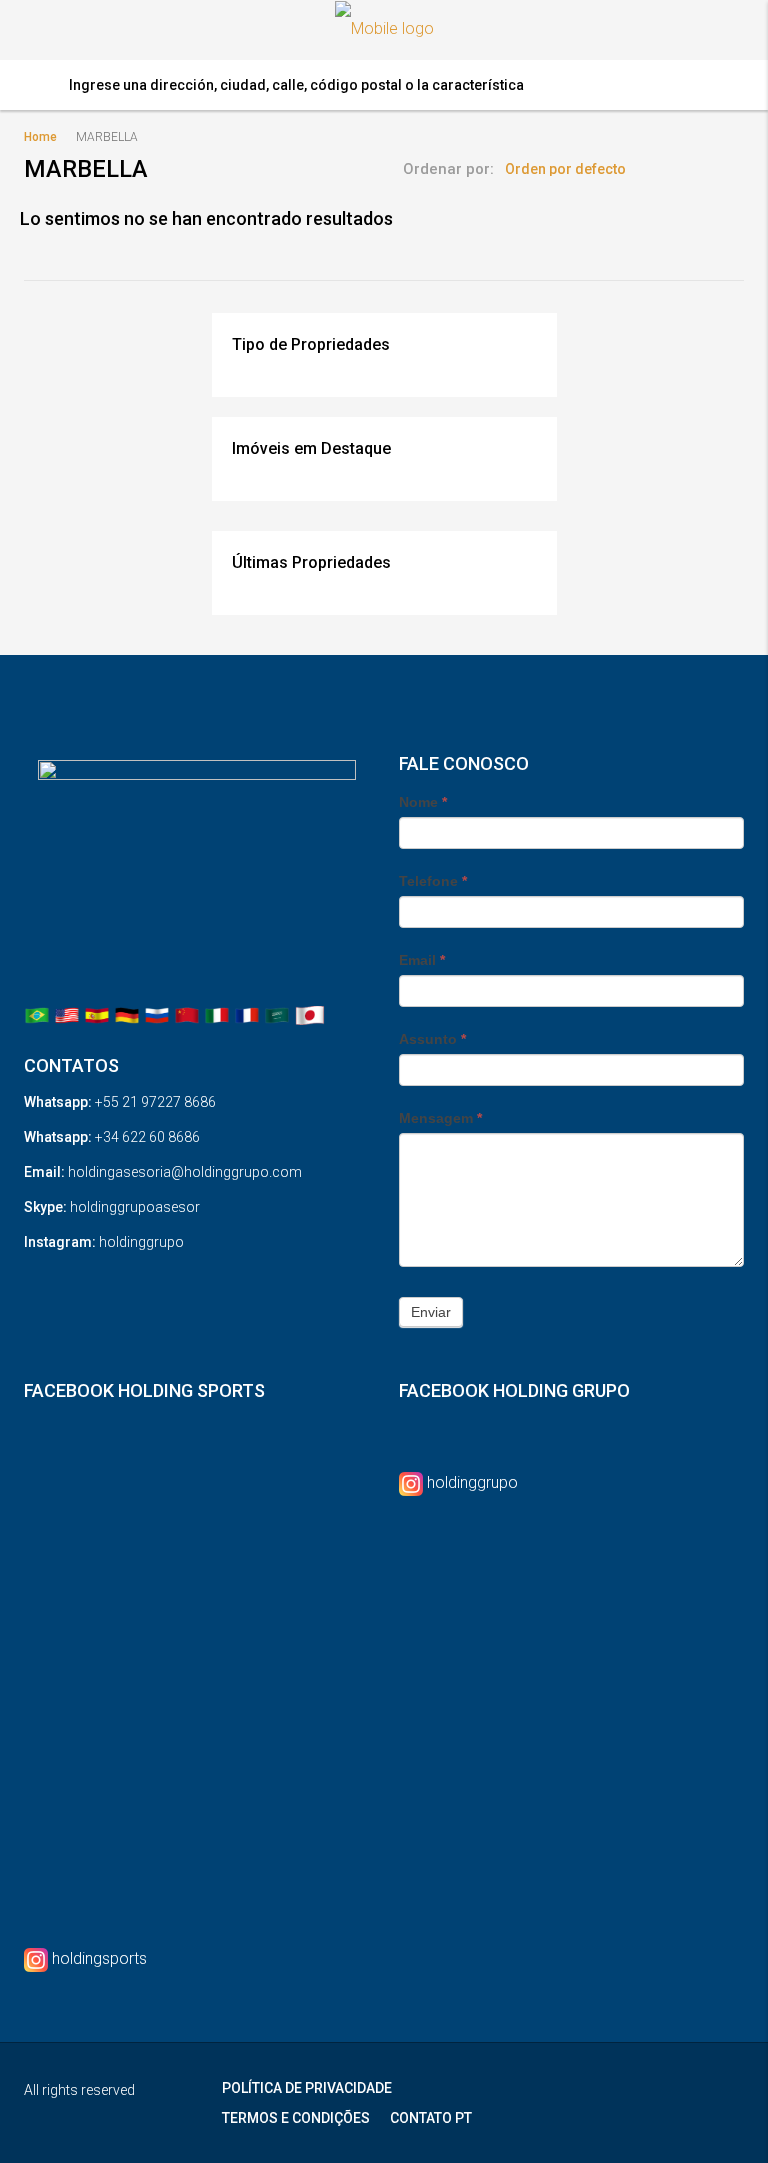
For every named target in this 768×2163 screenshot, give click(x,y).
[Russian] (157, 1014)
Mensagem (440, 1118)
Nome (423, 802)
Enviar (431, 1312)
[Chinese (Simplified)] (187, 1014)
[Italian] (217, 1014)
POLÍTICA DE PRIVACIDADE (307, 2088)
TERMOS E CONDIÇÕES (296, 2118)
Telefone (433, 881)
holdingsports (99, 1958)
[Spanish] (97, 1014)
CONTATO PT (431, 2118)
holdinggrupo (472, 1482)
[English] (67, 1014)
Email (422, 960)
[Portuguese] (37, 1014)
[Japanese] (310, 1014)
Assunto (432, 1039)
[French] (247, 1014)
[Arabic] (277, 1014)
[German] (127, 1014)
